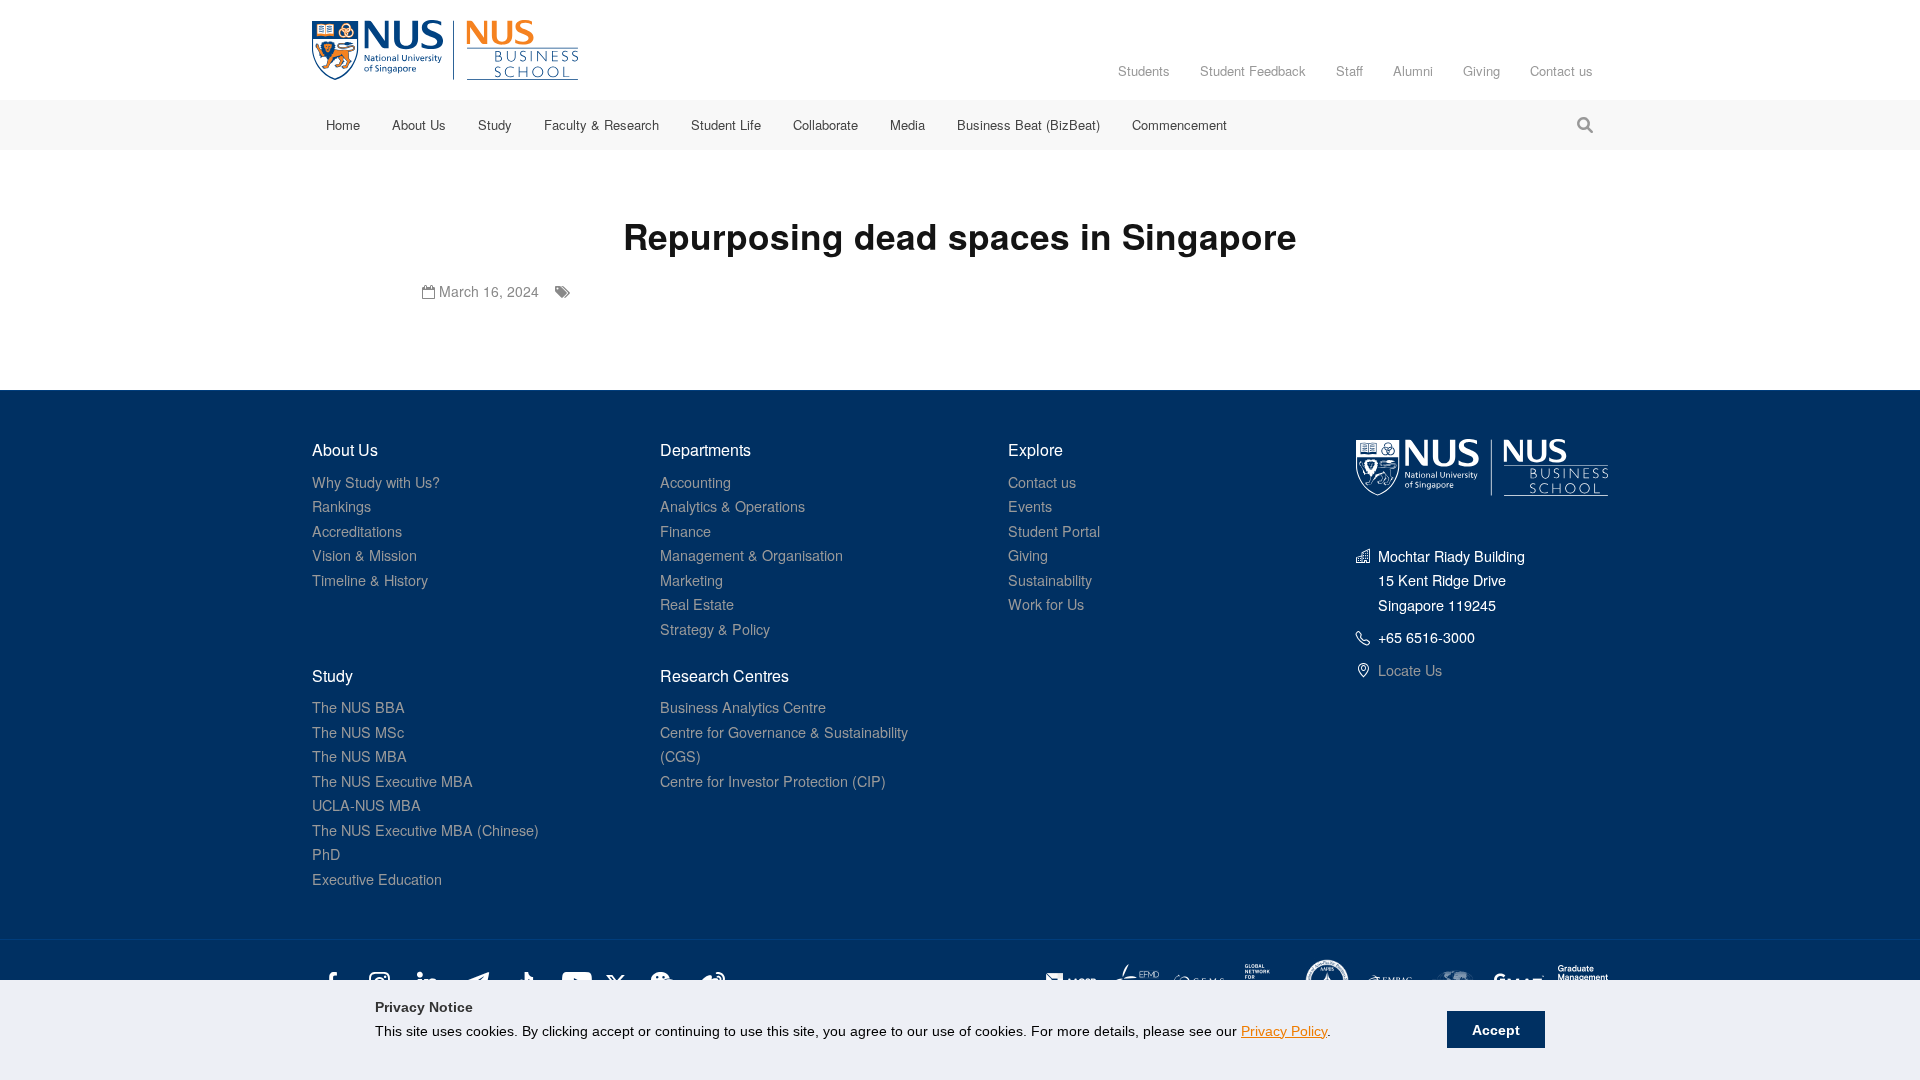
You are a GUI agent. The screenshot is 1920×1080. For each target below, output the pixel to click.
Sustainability (1050, 579)
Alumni (1413, 70)
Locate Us (1410, 669)
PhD (326, 853)
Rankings (341, 505)
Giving (1481, 70)
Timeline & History (370, 579)
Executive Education (377, 878)
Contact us (1561, 70)
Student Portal (1054, 530)
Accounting (695, 481)
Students (1144, 70)
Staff (1349, 70)
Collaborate (825, 124)
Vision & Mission (364, 554)
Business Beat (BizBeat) (1028, 124)
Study (495, 124)
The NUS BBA (358, 706)
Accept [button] (1496, 1030)
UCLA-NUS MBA (366, 804)
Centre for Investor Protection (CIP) (773, 780)
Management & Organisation (751, 554)
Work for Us (1046, 603)
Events (1030, 505)
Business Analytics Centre (743, 706)
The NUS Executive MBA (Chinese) (425, 829)
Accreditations (357, 530)
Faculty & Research (601, 124)
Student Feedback (1253, 70)
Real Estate (697, 603)
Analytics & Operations (732, 505)
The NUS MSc (358, 731)
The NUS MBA (359, 755)
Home (343, 124)
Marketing (691, 579)
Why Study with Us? (376, 481)
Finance (685, 530)
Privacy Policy (1284, 1031)
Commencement (1179, 124)
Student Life (726, 124)
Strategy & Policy (715, 628)
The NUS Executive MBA (392, 780)
